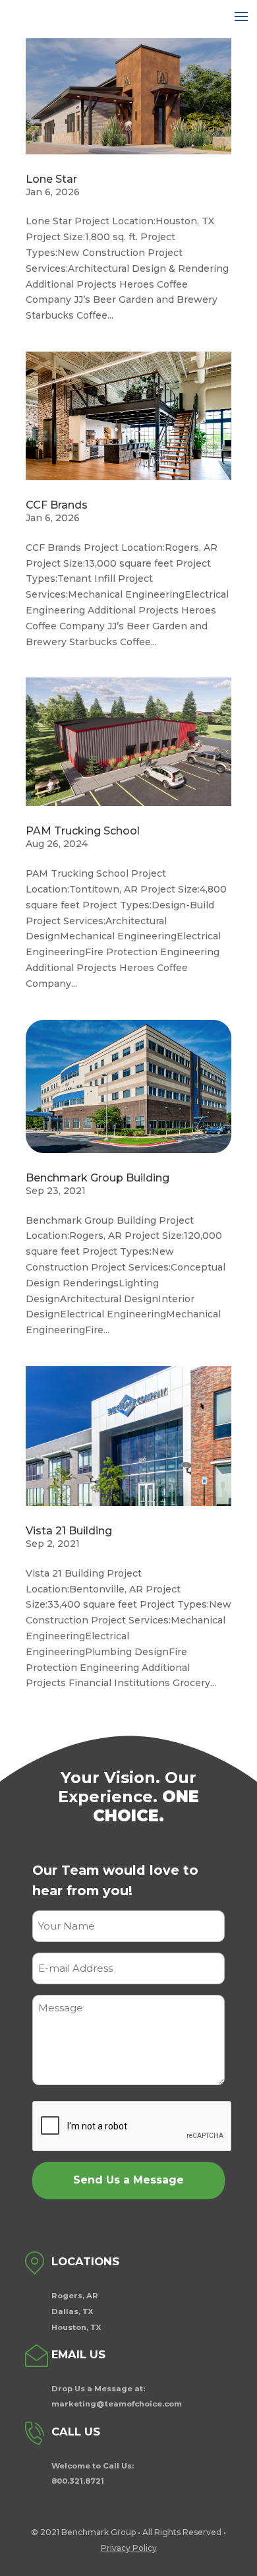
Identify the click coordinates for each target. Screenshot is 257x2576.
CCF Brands (57, 505)
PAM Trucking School (83, 831)
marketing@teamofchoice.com (117, 2404)
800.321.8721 (78, 2481)
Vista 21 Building (69, 1531)
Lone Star (51, 179)
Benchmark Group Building (98, 1178)
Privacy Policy (129, 2548)
